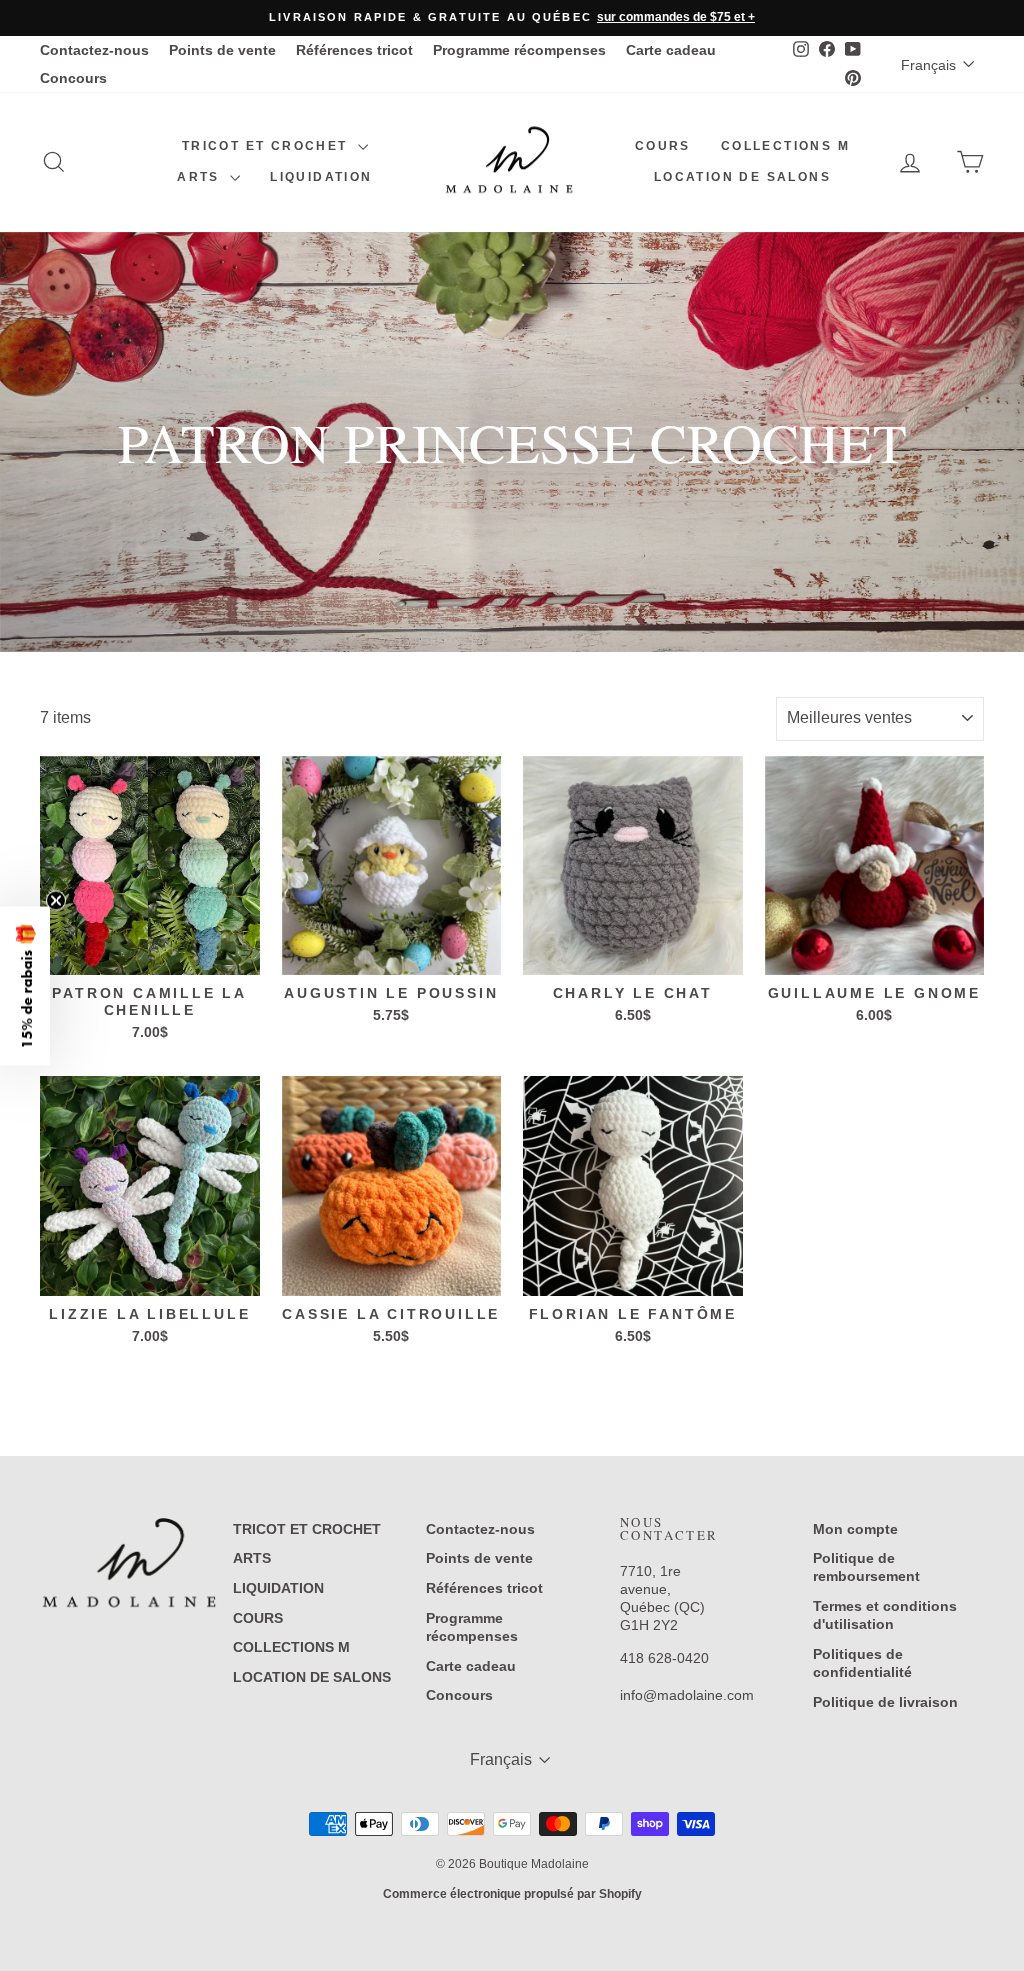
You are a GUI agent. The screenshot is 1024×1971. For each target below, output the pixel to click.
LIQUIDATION (321, 177)
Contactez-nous (94, 50)
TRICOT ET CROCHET (267, 146)
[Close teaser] (56, 900)
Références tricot (354, 50)
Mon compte (855, 1529)
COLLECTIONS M (785, 146)
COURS (663, 146)
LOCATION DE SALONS (742, 177)
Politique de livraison (885, 1702)
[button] (25, 985)
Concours (73, 78)
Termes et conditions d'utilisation (885, 1615)
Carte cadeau (671, 50)
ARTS (201, 177)
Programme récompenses (519, 50)
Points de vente (222, 50)
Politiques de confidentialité (862, 1663)
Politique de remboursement (866, 1567)
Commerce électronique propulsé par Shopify (512, 1894)
